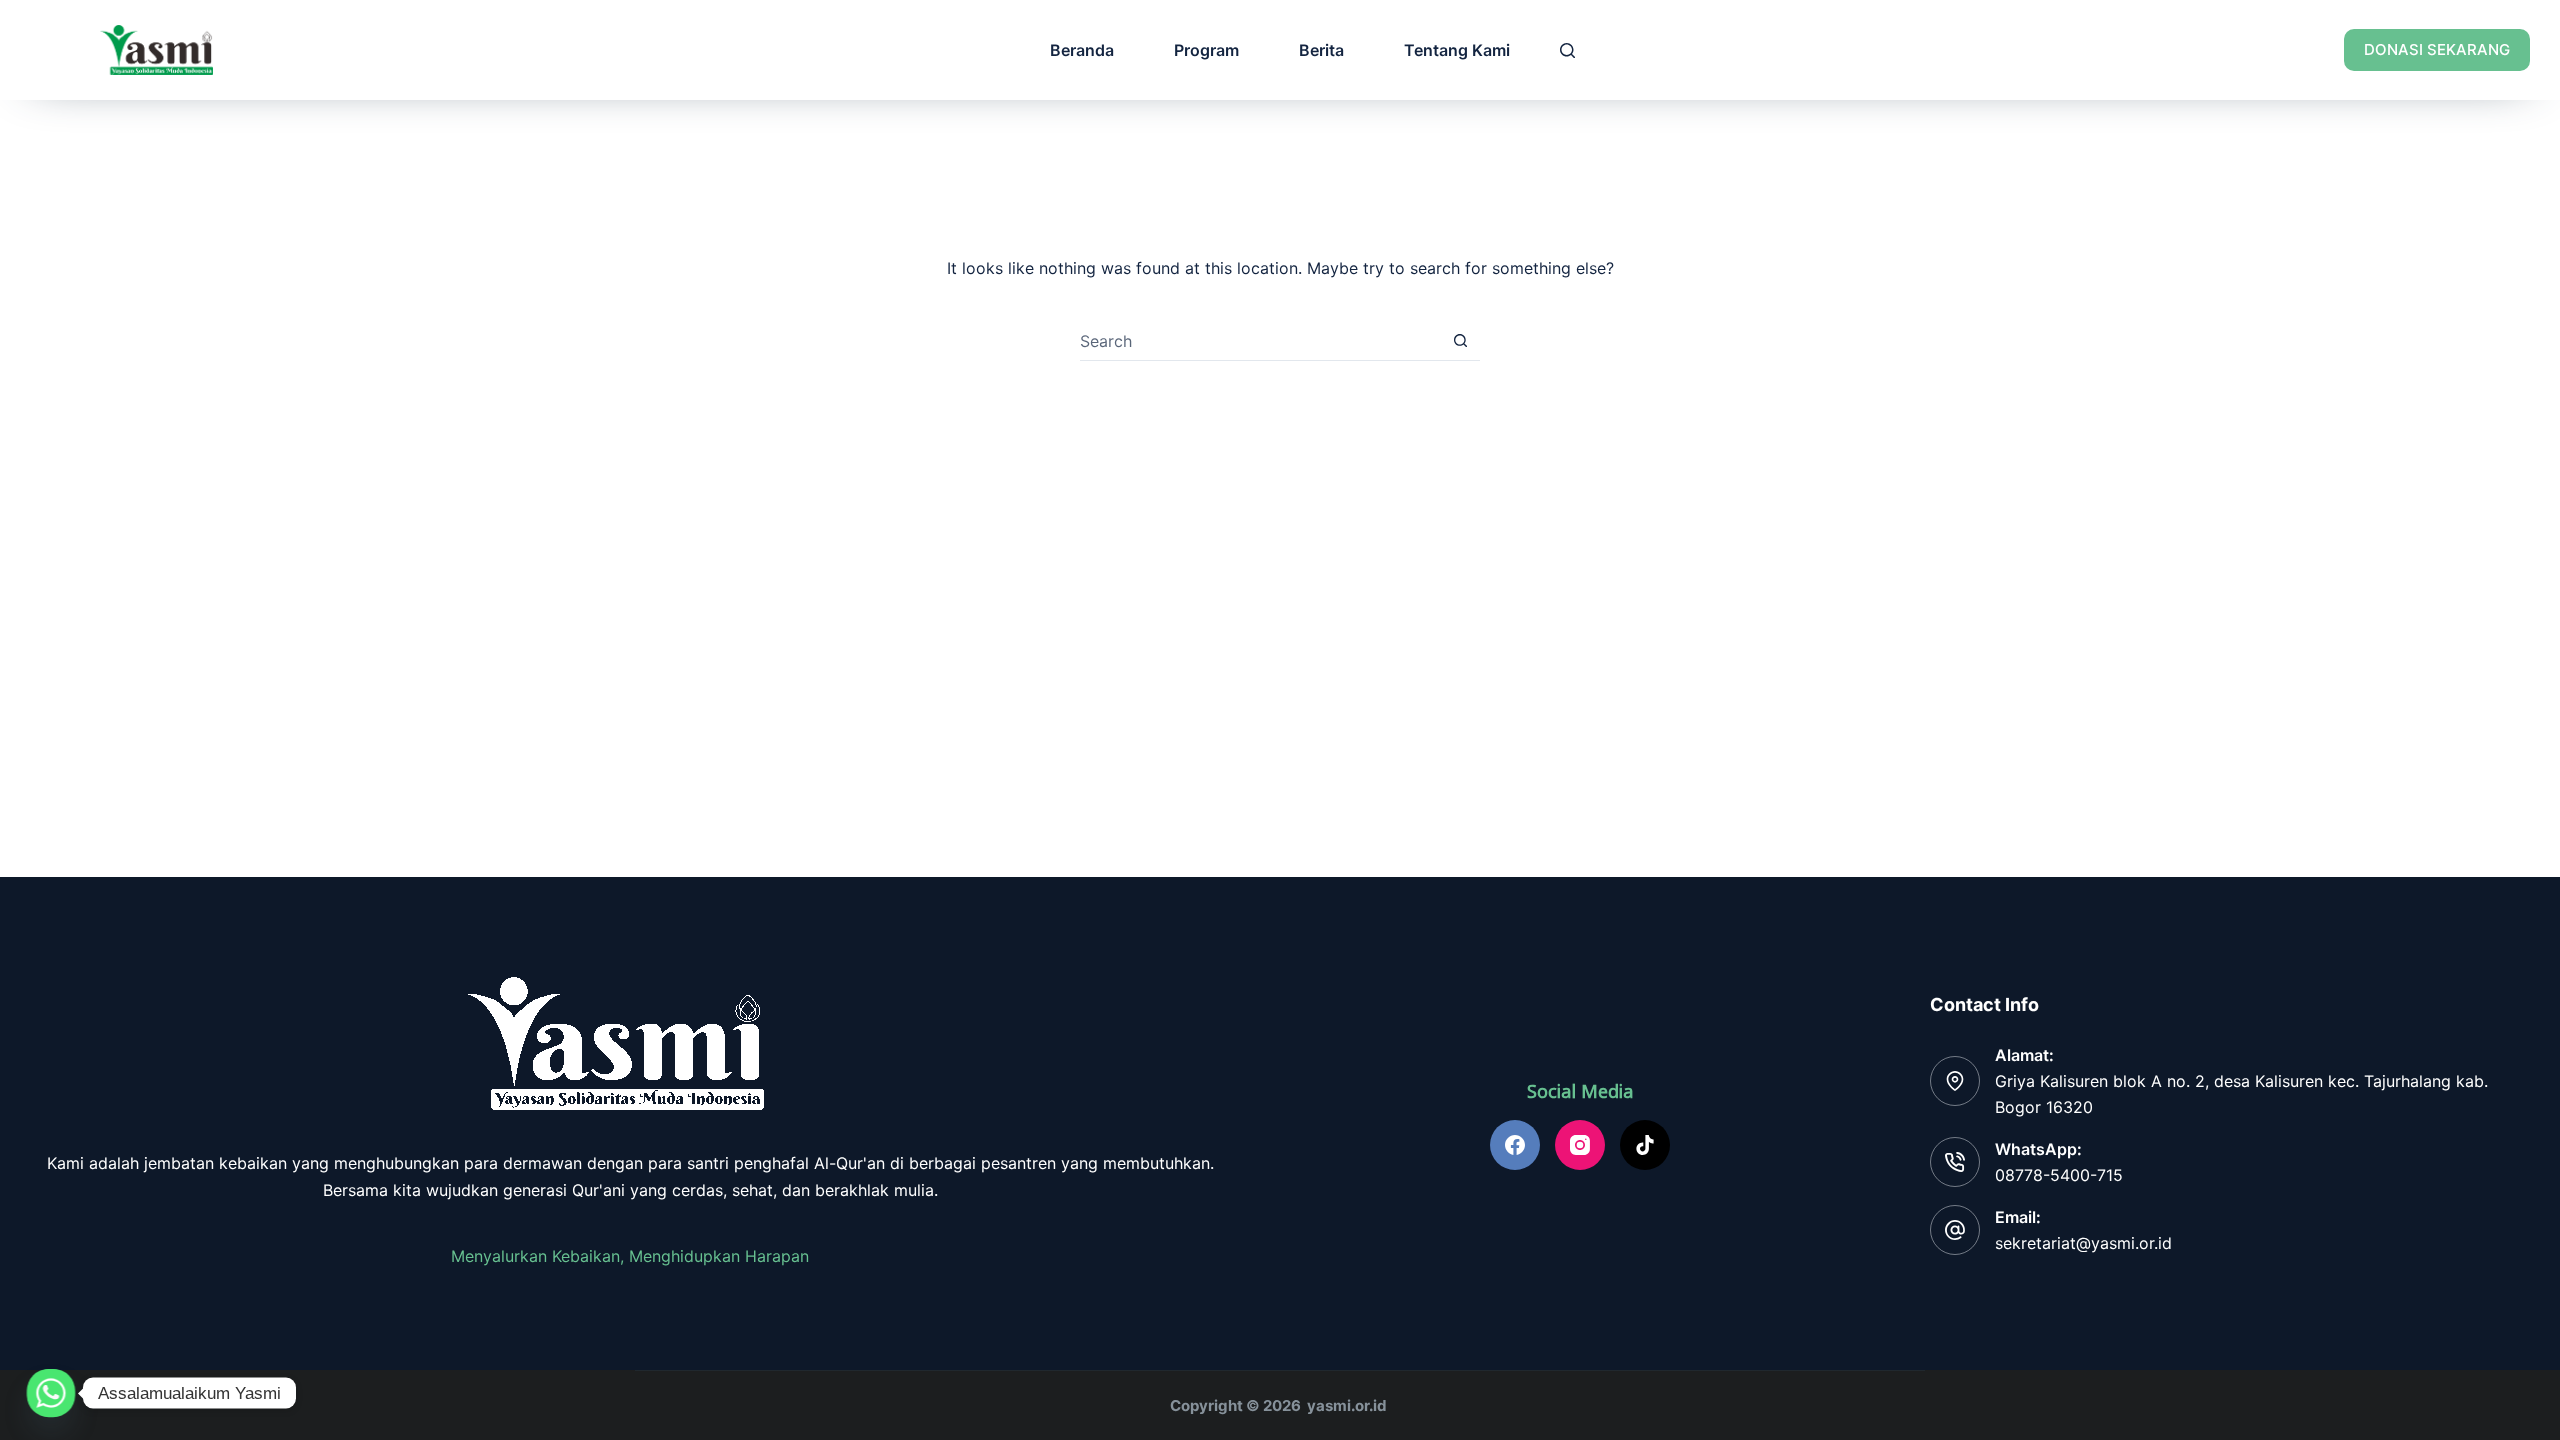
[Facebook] (1515, 1145)
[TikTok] (1645, 1145)
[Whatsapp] (51, 1393)
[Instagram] (1580, 1145)
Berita (1321, 50)
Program (1206, 50)
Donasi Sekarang (2437, 49)
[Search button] (1460, 340)
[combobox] (1260, 341)
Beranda (1082, 50)
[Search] (1567, 50)
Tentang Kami (1457, 50)
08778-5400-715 (2059, 1175)
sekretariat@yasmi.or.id (2083, 1243)
